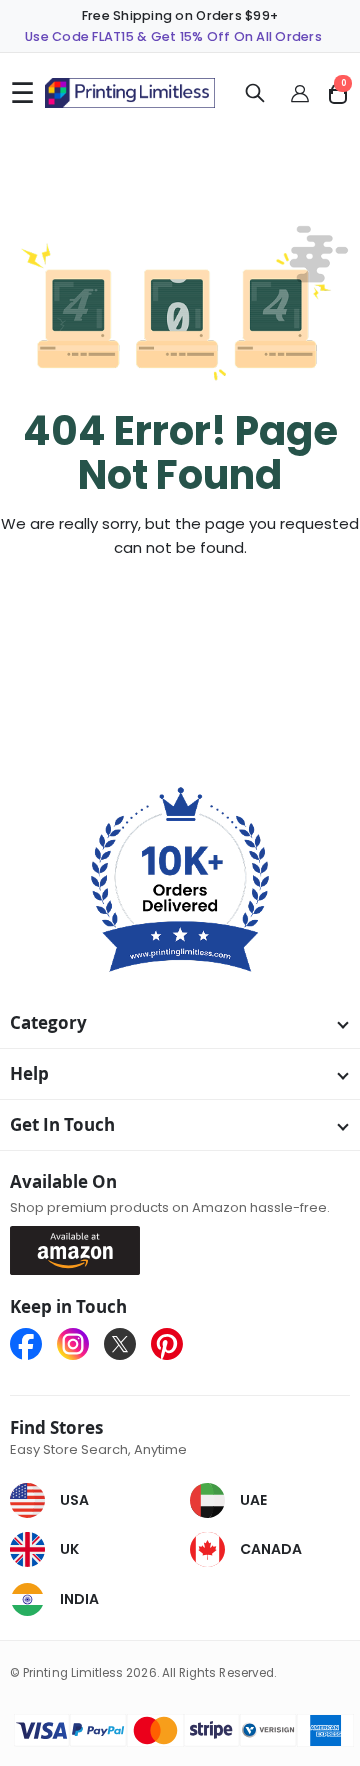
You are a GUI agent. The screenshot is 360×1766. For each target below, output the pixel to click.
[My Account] (300, 93)
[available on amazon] (82, 1249)
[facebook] (33, 1344)
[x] (127, 1344)
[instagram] (80, 1344)
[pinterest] (167, 1344)
